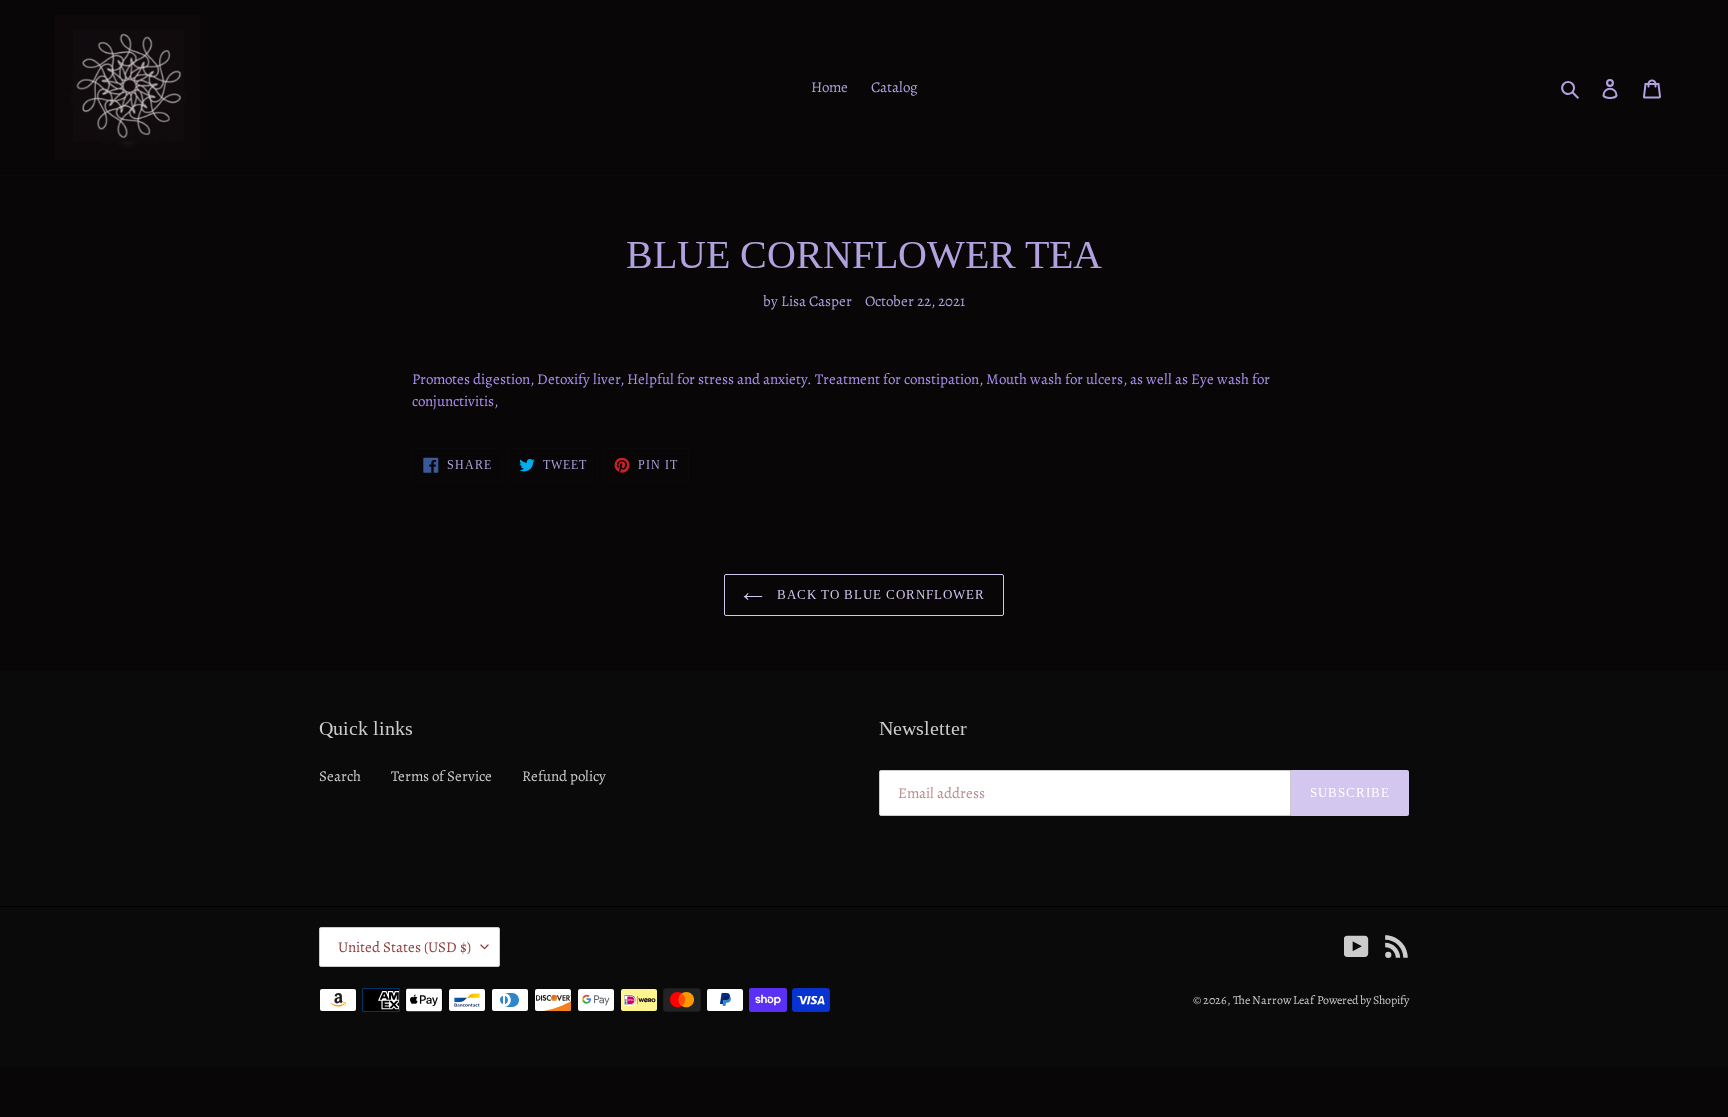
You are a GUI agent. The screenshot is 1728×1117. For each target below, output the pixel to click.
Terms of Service (441, 776)
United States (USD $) (404, 947)
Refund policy (564, 776)
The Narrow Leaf (1273, 1000)
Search (340, 776)
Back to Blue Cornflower (879, 594)
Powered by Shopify (1363, 1000)
